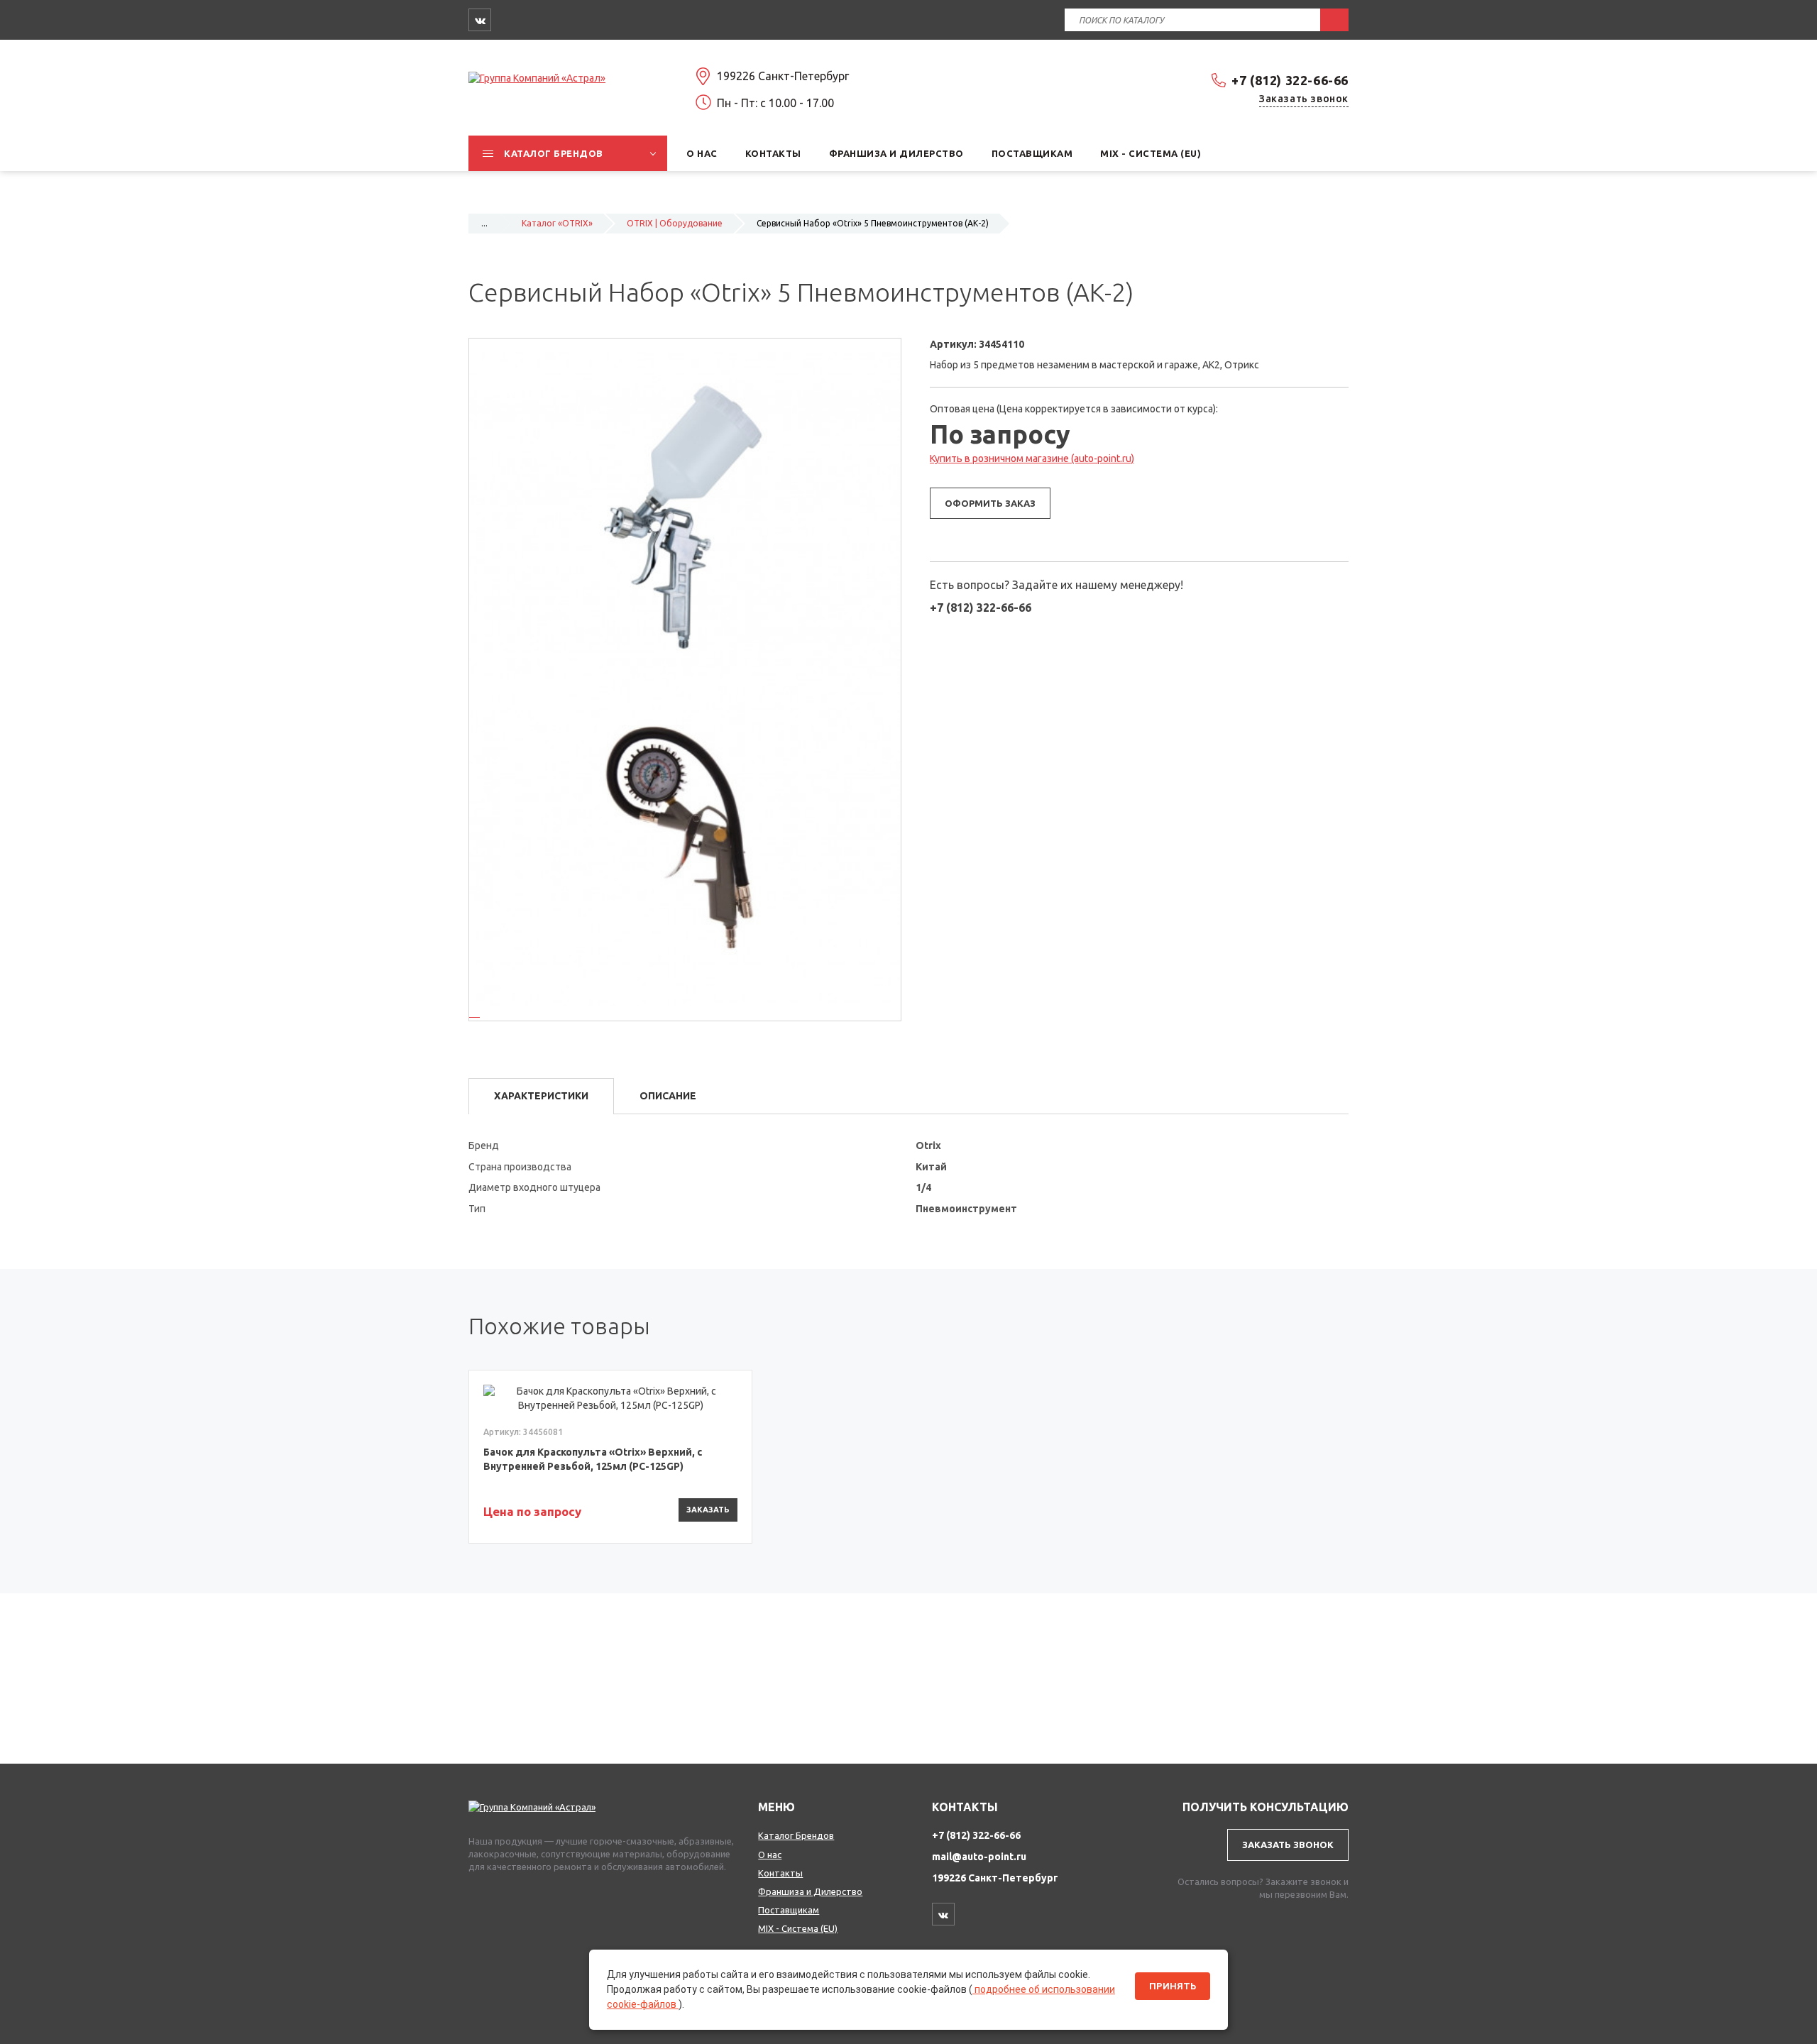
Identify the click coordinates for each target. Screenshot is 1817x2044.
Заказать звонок (1304, 99)
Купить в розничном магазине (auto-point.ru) (1032, 458)
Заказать (708, 1510)
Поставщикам (789, 1910)
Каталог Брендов (796, 1835)
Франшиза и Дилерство (810, 1891)
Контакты (780, 1873)
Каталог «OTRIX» (557, 223)
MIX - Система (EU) (798, 1928)
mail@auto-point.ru (979, 1857)
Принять (1173, 1986)
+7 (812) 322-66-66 (1290, 80)
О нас (770, 1855)
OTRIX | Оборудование (675, 223)
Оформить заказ (990, 503)
